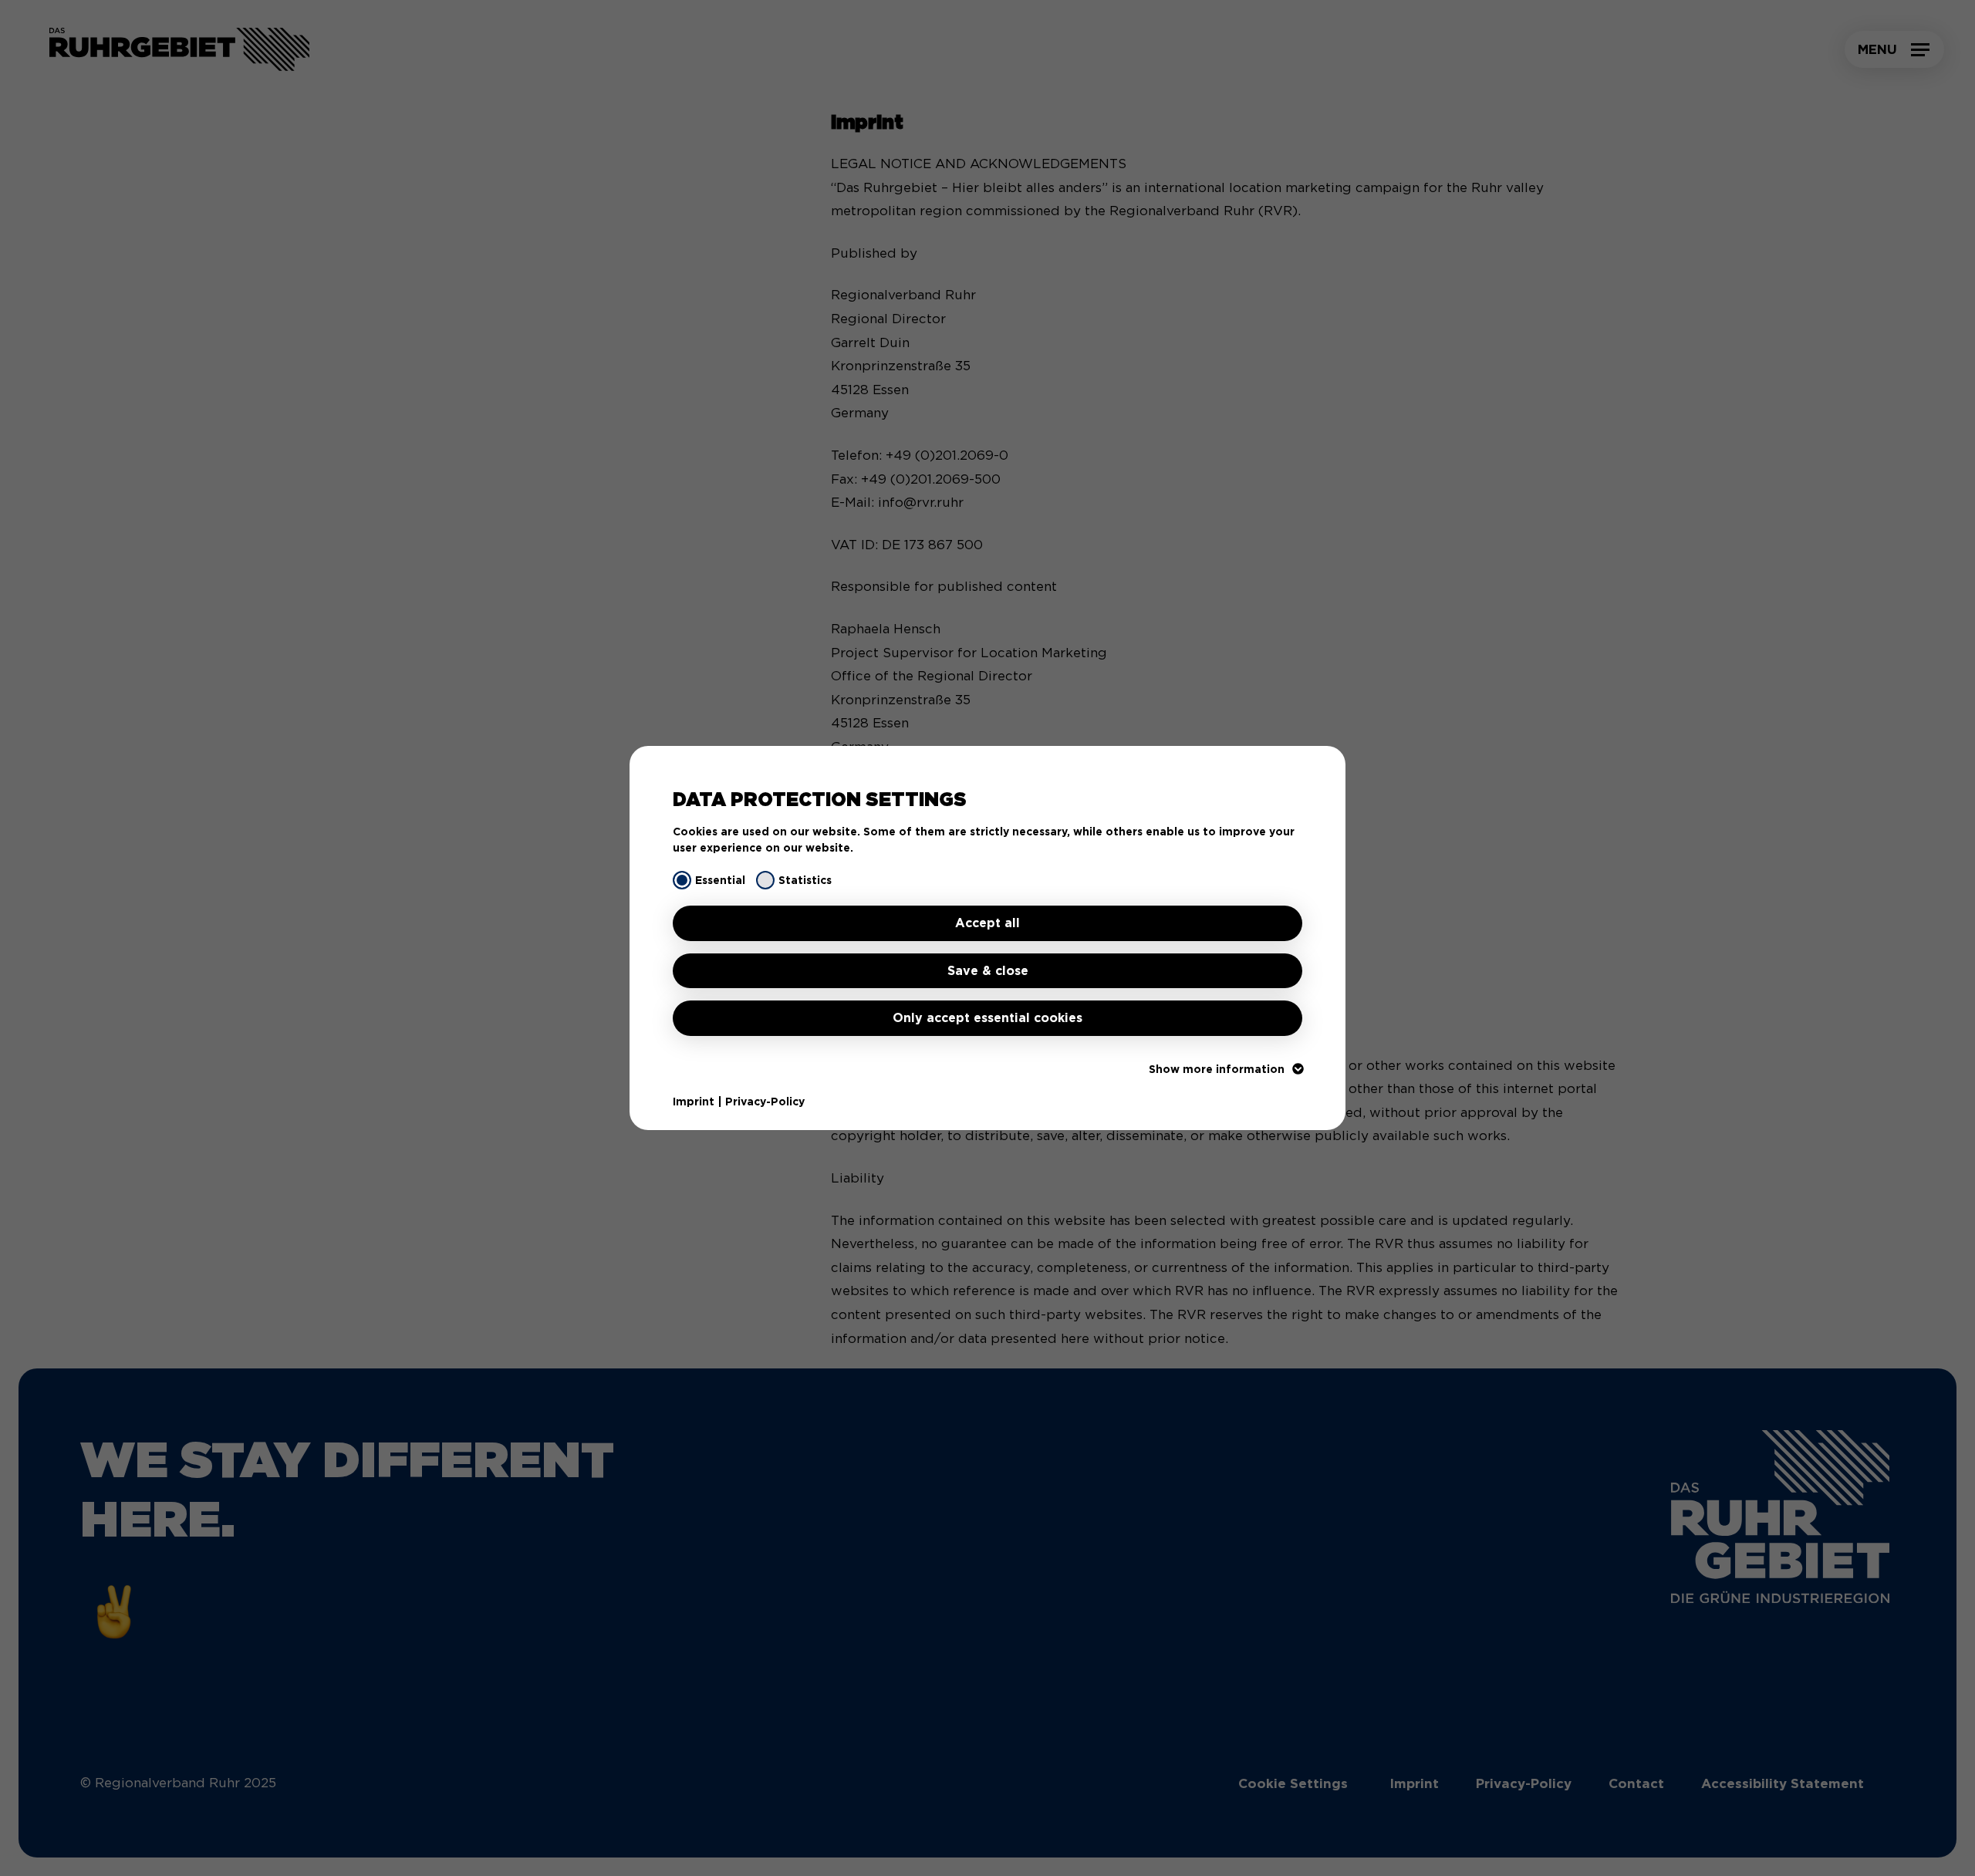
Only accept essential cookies (987, 1018)
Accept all (987, 923)
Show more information (1217, 1069)
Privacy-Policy (765, 1102)
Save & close (988, 971)
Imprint (694, 1102)
